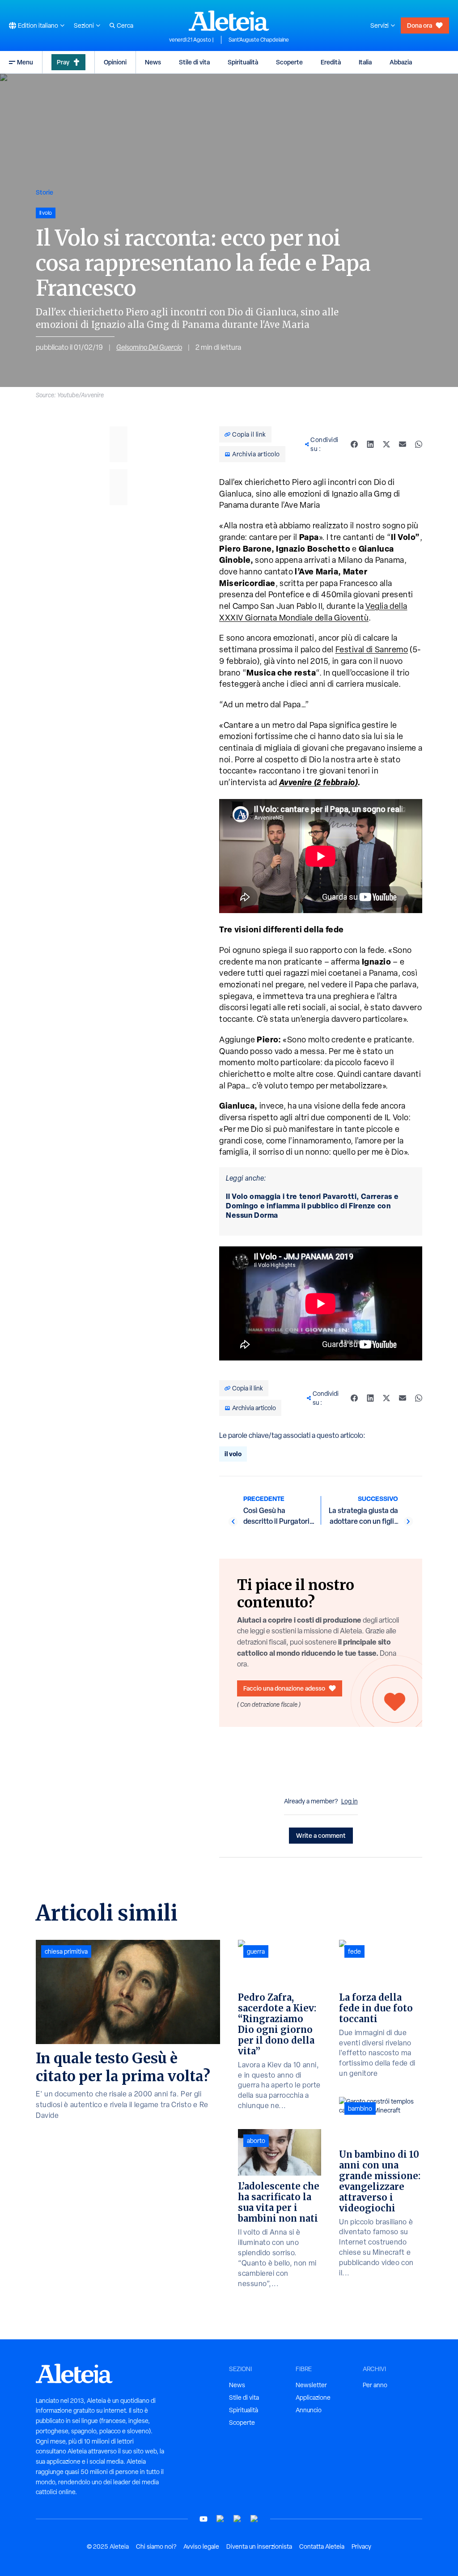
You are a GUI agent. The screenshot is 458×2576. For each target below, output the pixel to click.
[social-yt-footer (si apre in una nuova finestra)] (204, 2519)
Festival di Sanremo (372, 649)
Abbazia (401, 62)
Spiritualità (243, 62)
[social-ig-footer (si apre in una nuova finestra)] (254, 2519)
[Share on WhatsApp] (419, 444)
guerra (256, 1951)
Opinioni (115, 62)
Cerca (125, 26)
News (153, 62)
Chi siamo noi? (156, 2546)
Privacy (361, 2546)
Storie (45, 192)
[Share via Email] (403, 444)
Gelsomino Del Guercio (149, 347)
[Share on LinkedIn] (370, 444)
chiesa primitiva (66, 1951)
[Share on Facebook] (354, 444)
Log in (350, 1801)
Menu (25, 62)
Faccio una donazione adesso (284, 1688)
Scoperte (289, 62)
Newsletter (311, 2385)
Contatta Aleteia (322, 2546)
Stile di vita (194, 62)
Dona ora (420, 25)
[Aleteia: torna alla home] (229, 21)
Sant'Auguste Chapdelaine (259, 40)
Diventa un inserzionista (259, 2546)
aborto (256, 2141)
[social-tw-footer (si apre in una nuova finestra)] (237, 2519)
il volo (233, 1454)
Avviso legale (201, 2546)
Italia (365, 62)
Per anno (375, 2385)
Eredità (331, 62)
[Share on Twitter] (386, 444)
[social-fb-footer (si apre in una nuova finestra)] (221, 2519)
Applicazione (313, 2397)
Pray (63, 62)
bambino (360, 2108)
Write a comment (321, 1835)
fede (354, 1951)
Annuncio (309, 2410)
